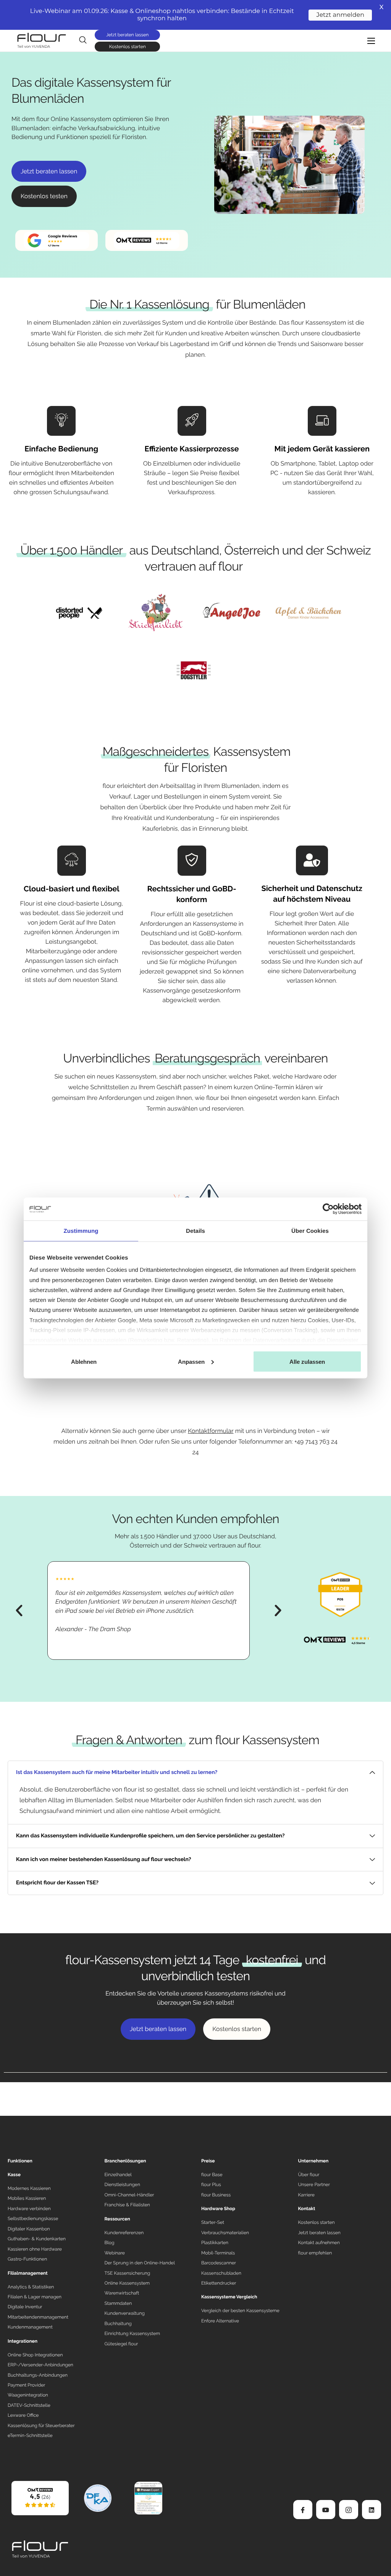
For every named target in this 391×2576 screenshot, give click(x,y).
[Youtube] (326, 2510)
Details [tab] (195, 1231)
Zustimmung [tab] (81, 1231)
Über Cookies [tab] (310, 1231)
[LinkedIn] (372, 2510)
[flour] (40, 2498)
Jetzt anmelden (340, 15)
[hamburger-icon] (371, 41)
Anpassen (191, 1362)
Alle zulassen (307, 1362)
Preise (208, 2161)
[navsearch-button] (83, 40)
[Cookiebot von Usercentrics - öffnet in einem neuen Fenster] (328, 1209)
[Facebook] (303, 2510)
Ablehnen (84, 1362)
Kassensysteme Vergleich (229, 2297)
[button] (19, 1611)
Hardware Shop (218, 2209)
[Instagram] (349, 2510)
